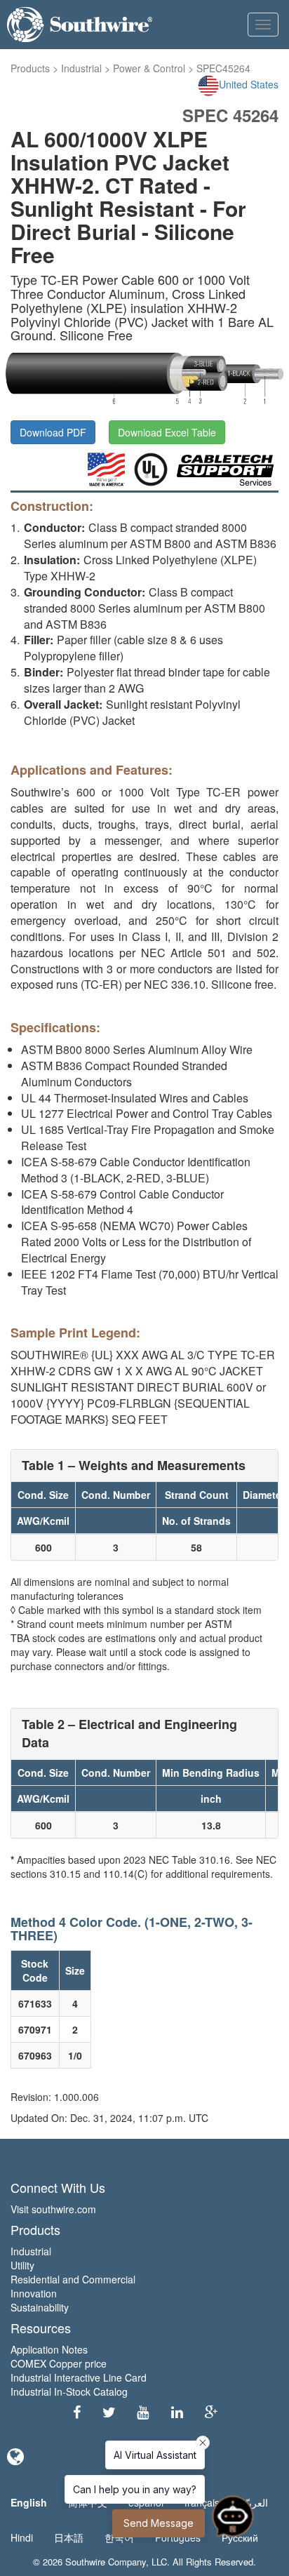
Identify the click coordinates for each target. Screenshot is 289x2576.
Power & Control (149, 68)
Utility (22, 2265)
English (29, 2502)
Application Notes (49, 2349)
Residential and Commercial (73, 2279)
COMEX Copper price (59, 2363)
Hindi (22, 2537)
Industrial (81, 68)
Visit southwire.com (53, 2209)
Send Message (159, 2523)
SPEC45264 (223, 68)
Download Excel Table (167, 432)
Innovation (34, 2293)
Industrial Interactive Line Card (79, 2377)
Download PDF (53, 432)
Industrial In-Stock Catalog (69, 2391)
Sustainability (40, 2307)
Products (30, 68)
